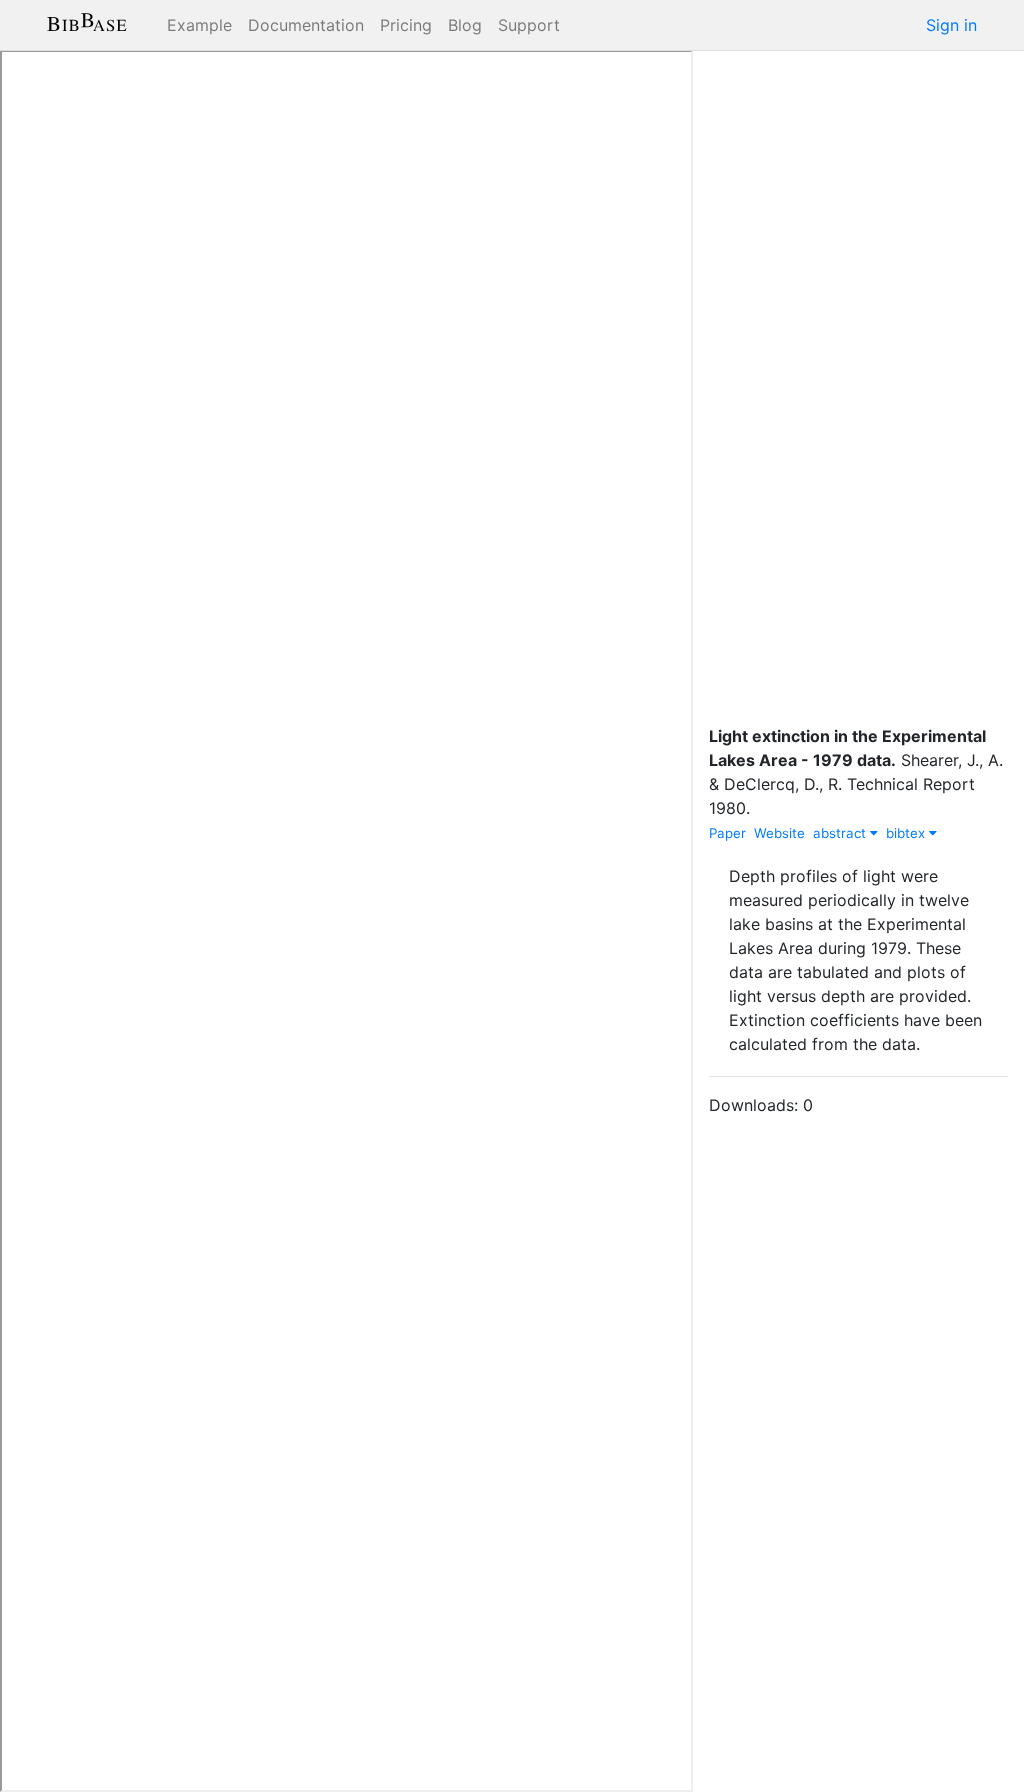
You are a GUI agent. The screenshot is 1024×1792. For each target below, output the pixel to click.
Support (529, 25)
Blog (465, 25)
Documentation (306, 25)
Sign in (951, 25)
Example (199, 25)
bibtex (907, 833)
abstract (841, 833)
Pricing (406, 25)
